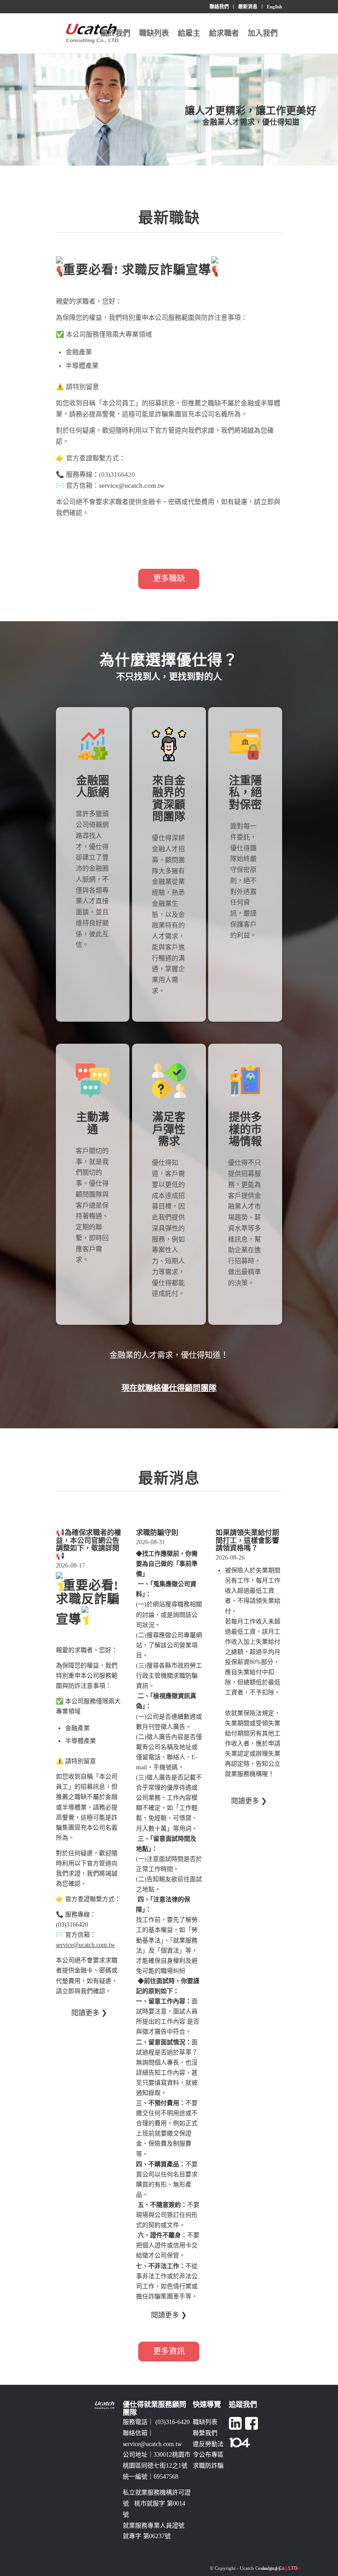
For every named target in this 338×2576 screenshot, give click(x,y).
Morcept (291, 2568)
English (274, 7)
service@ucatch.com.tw (132, 486)
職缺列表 (205, 2422)
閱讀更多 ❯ (89, 2013)
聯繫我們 (205, 2433)
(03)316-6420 (173, 2422)
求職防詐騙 (208, 2466)
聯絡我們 (219, 7)
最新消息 (248, 7)
